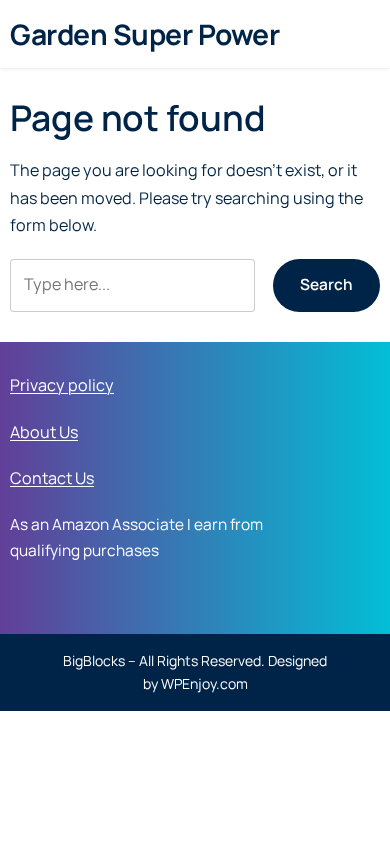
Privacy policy (62, 385)
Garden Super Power (144, 34)
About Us (44, 432)
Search (326, 284)
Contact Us (52, 478)
